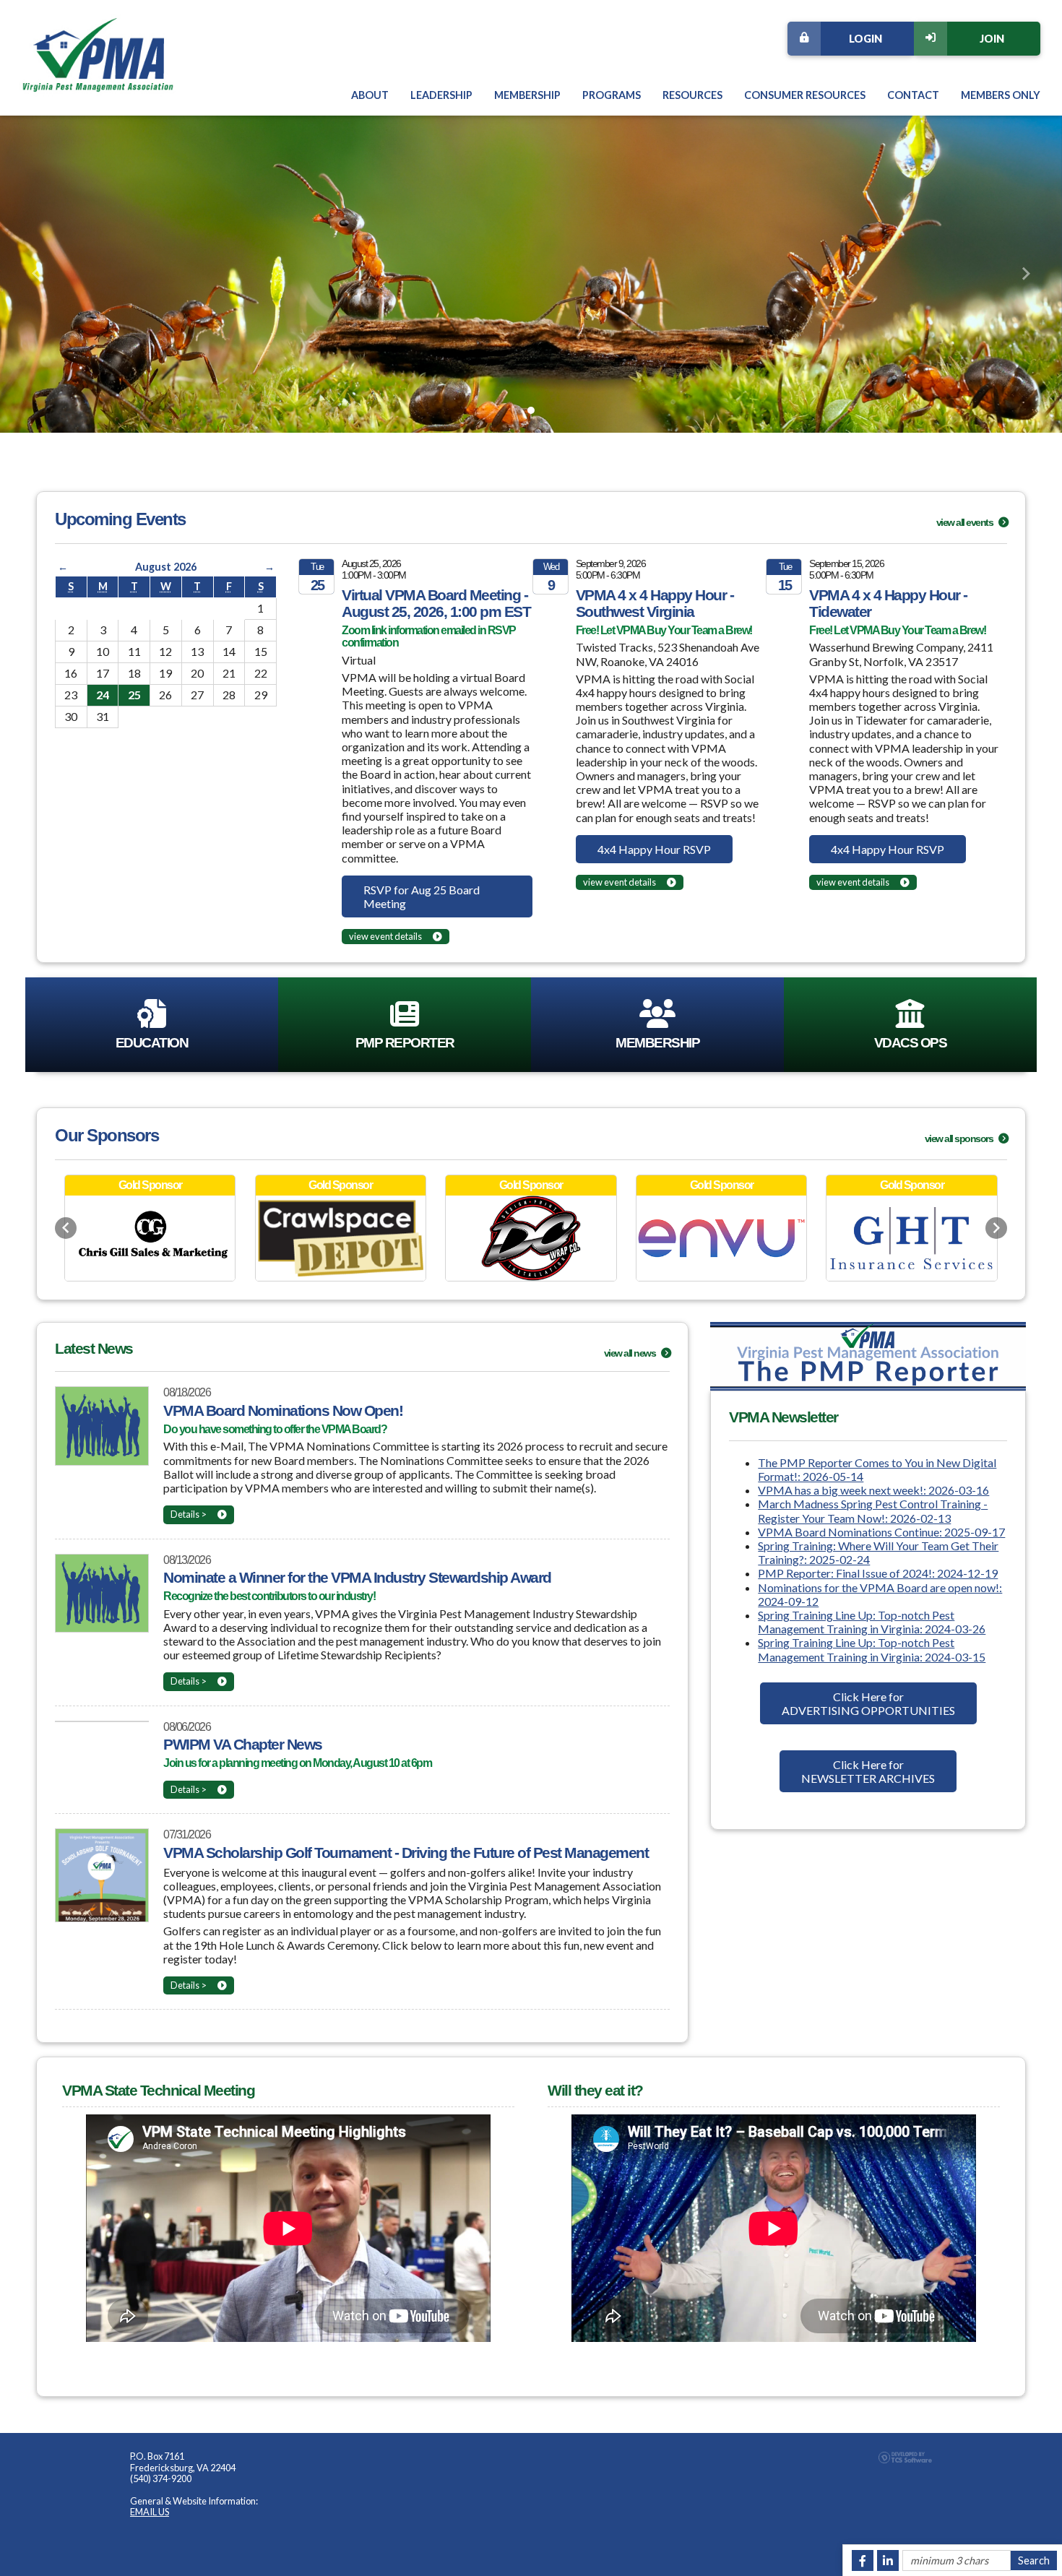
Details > (189, 1514)
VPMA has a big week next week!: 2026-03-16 (873, 1490)
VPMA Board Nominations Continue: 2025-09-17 (881, 1532)
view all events (966, 522)
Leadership (441, 95)
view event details (385, 936)
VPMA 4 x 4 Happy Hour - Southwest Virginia (655, 603)
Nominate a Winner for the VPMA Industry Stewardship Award (357, 1577)
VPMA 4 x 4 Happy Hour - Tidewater (888, 603)
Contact (913, 95)
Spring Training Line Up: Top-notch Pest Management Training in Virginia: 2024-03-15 (872, 1649)
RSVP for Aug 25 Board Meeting (422, 896)
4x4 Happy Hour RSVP (654, 849)
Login (865, 39)
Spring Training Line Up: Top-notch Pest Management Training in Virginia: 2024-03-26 (872, 1622)
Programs (612, 95)
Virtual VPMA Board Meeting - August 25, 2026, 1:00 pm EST (436, 603)
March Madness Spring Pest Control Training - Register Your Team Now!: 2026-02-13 (873, 1510)
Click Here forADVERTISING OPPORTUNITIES (868, 1703)
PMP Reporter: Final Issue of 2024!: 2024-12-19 (878, 1573)
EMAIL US (150, 2512)
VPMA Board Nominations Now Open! (283, 1410)
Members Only (1001, 95)
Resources (692, 95)
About (370, 95)
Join (992, 39)
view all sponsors (960, 1138)
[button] (36, 274)
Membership (527, 95)
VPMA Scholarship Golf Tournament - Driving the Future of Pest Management (406, 1853)
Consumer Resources (805, 95)
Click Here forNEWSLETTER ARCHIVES (868, 1771)
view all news (631, 1353)
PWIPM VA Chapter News (243, 1744)
